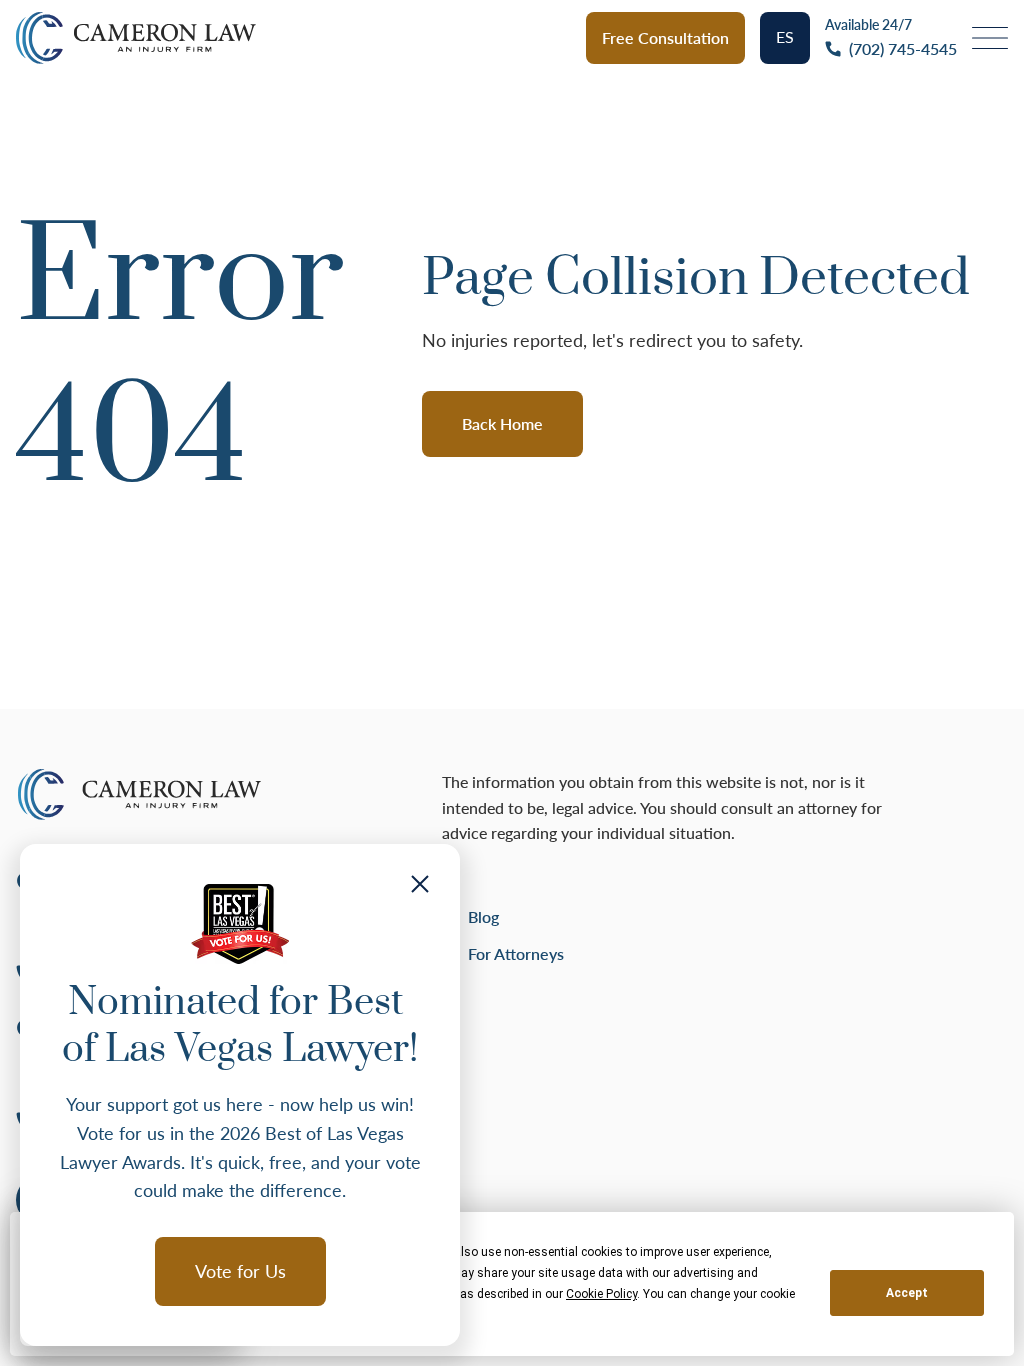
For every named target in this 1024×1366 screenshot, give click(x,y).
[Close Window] (420, 884)
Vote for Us (240, 1271)
